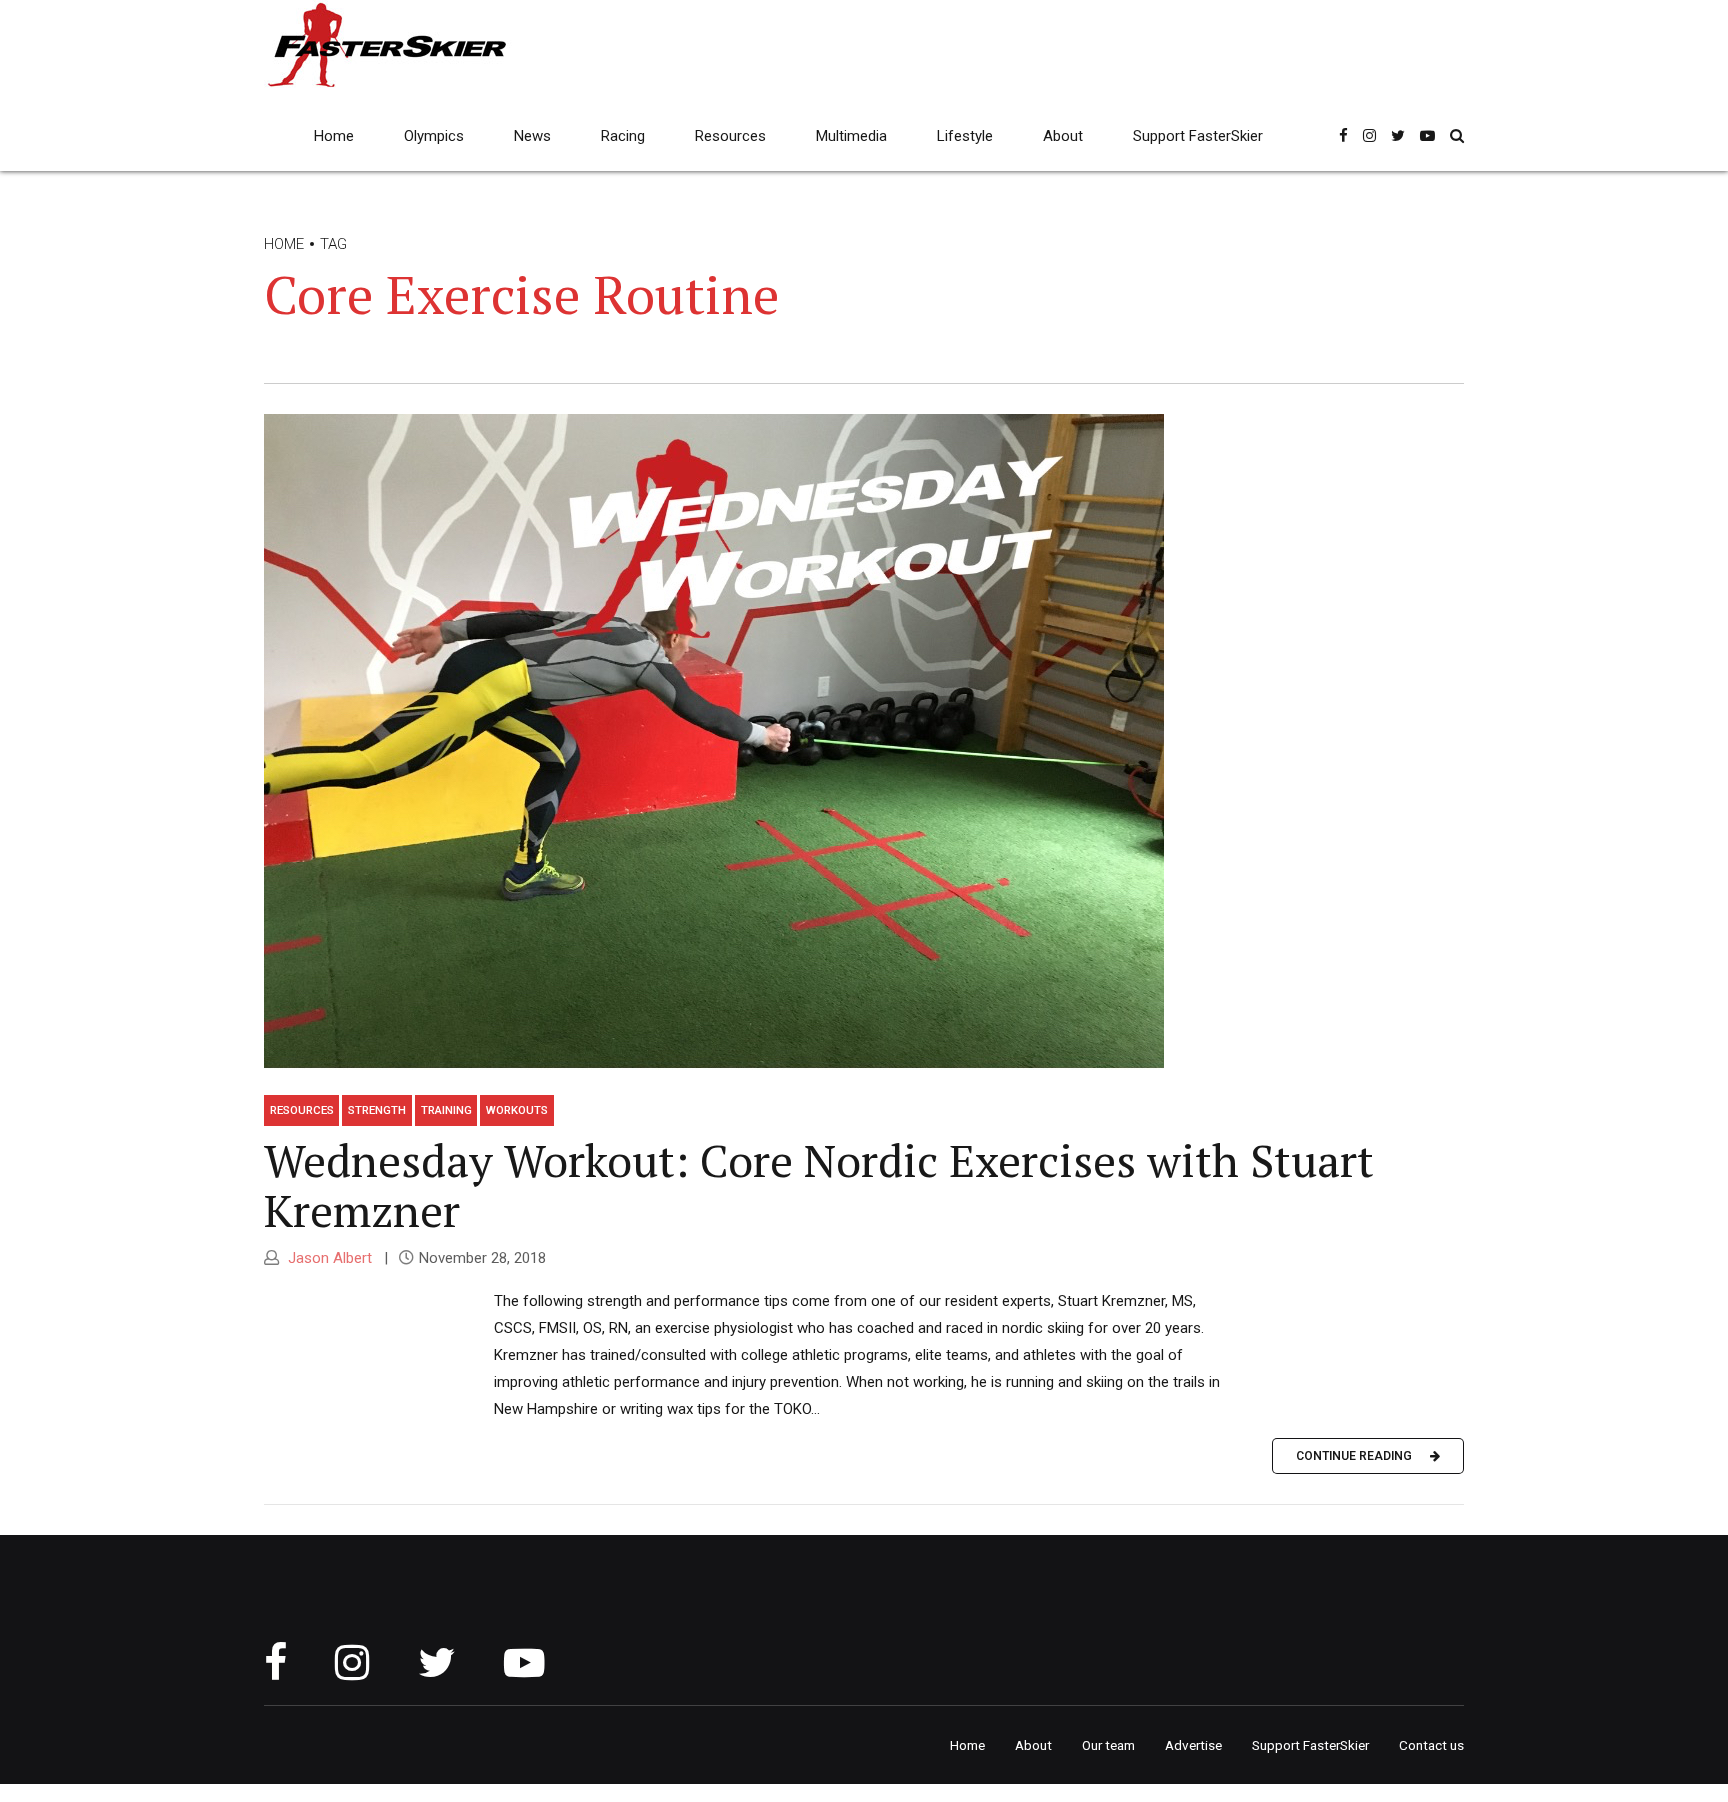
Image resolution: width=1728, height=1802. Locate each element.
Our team (1108, 1745)
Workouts (517, 1110)
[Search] (1457, 135)
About (1063, 136)
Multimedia (851, 136)
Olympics (434, 136)
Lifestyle (965, 136)
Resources (730, 136)
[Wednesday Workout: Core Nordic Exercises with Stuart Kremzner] (864, 747)
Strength (377, 1110)
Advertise (1193, 1745)
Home (334, 136)
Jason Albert (328, 1258)
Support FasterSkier (1198, 136)
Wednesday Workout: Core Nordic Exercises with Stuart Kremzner (819, 1185)
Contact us (1431, 1745)
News (532, 136)
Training (446, 1110)
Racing (623, 136)
